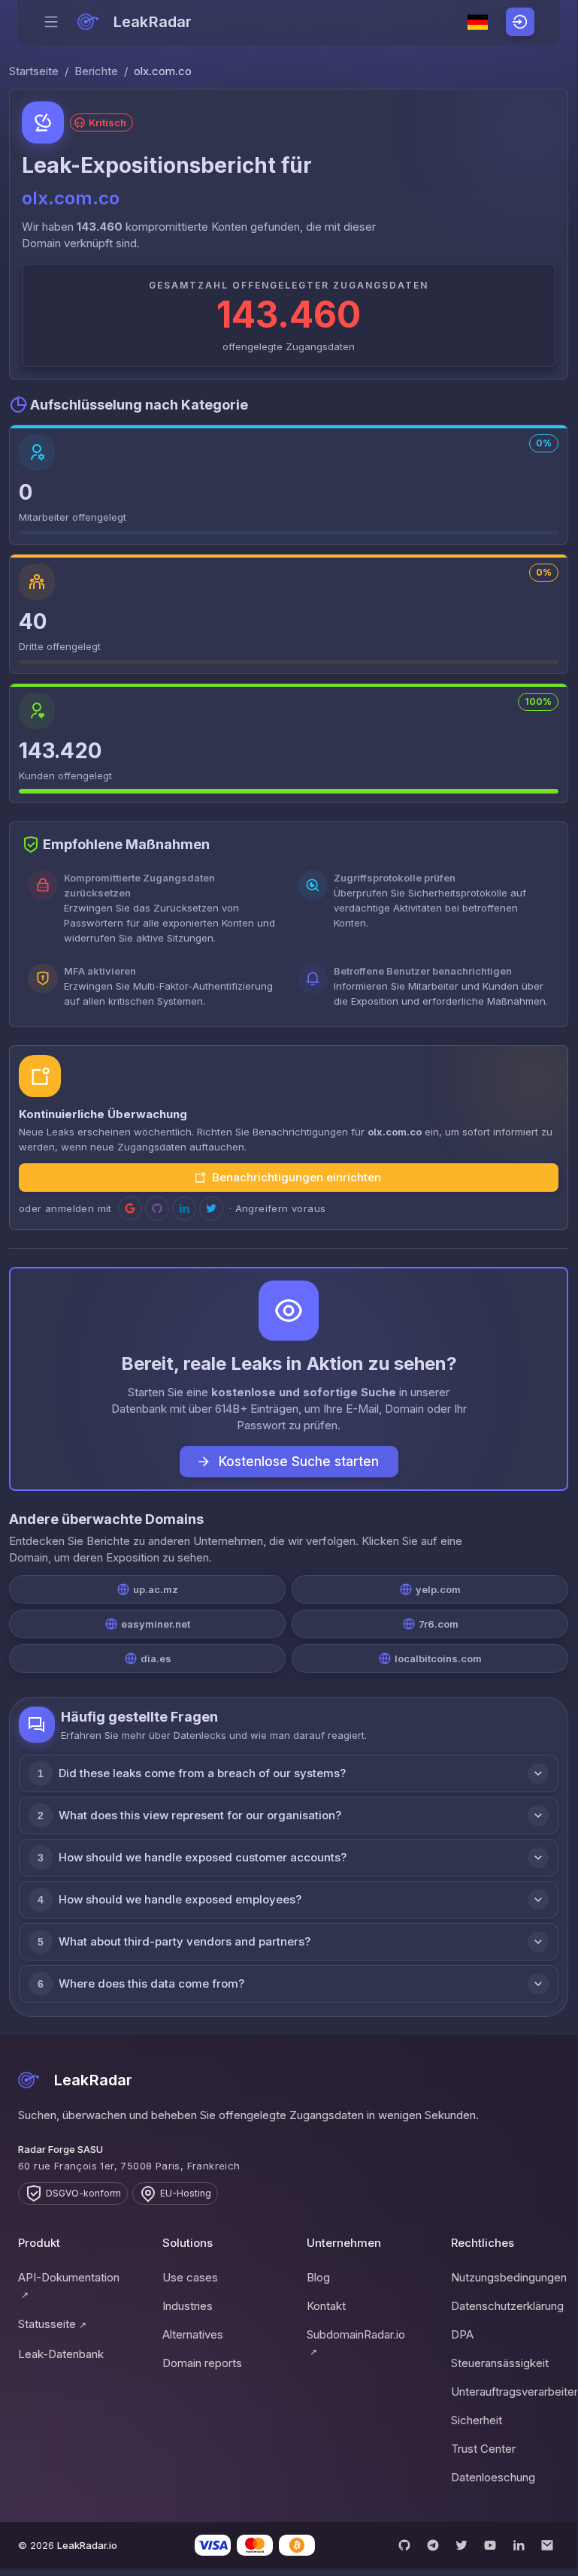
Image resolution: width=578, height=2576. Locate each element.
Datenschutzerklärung (505, 2306)
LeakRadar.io (87, 2545)
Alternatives (193, 2334)
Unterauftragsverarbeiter (505, 2392)
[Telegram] (433, 2545)
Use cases (190, 2277)
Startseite (34, 71)
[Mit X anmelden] (211, 1208)
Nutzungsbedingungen (505, 2277)
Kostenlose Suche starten (299, 1462)
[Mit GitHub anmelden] (157, 1208)
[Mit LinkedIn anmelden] (184, 1208)
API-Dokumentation (69, 2285)
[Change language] (478, 23)
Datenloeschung (493, 2477)
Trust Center (483, 2449)
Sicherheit (477, 2420)
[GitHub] (404, 2545)
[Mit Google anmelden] (130, 1208)
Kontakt (326, 2306)
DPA (462, 2334)
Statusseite (52, 2324)
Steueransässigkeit (500, 2363)
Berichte (96, 71)
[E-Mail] (547, 2545)
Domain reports (202, 2363)
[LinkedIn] (519, 2545)
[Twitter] (461, 2545)
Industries (188, 2306)
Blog (318, 2277)
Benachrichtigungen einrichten (297, 1177)
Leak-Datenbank (61, 2354)
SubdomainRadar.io (356, 2342)
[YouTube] (490, 2545)
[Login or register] (520, 22)
